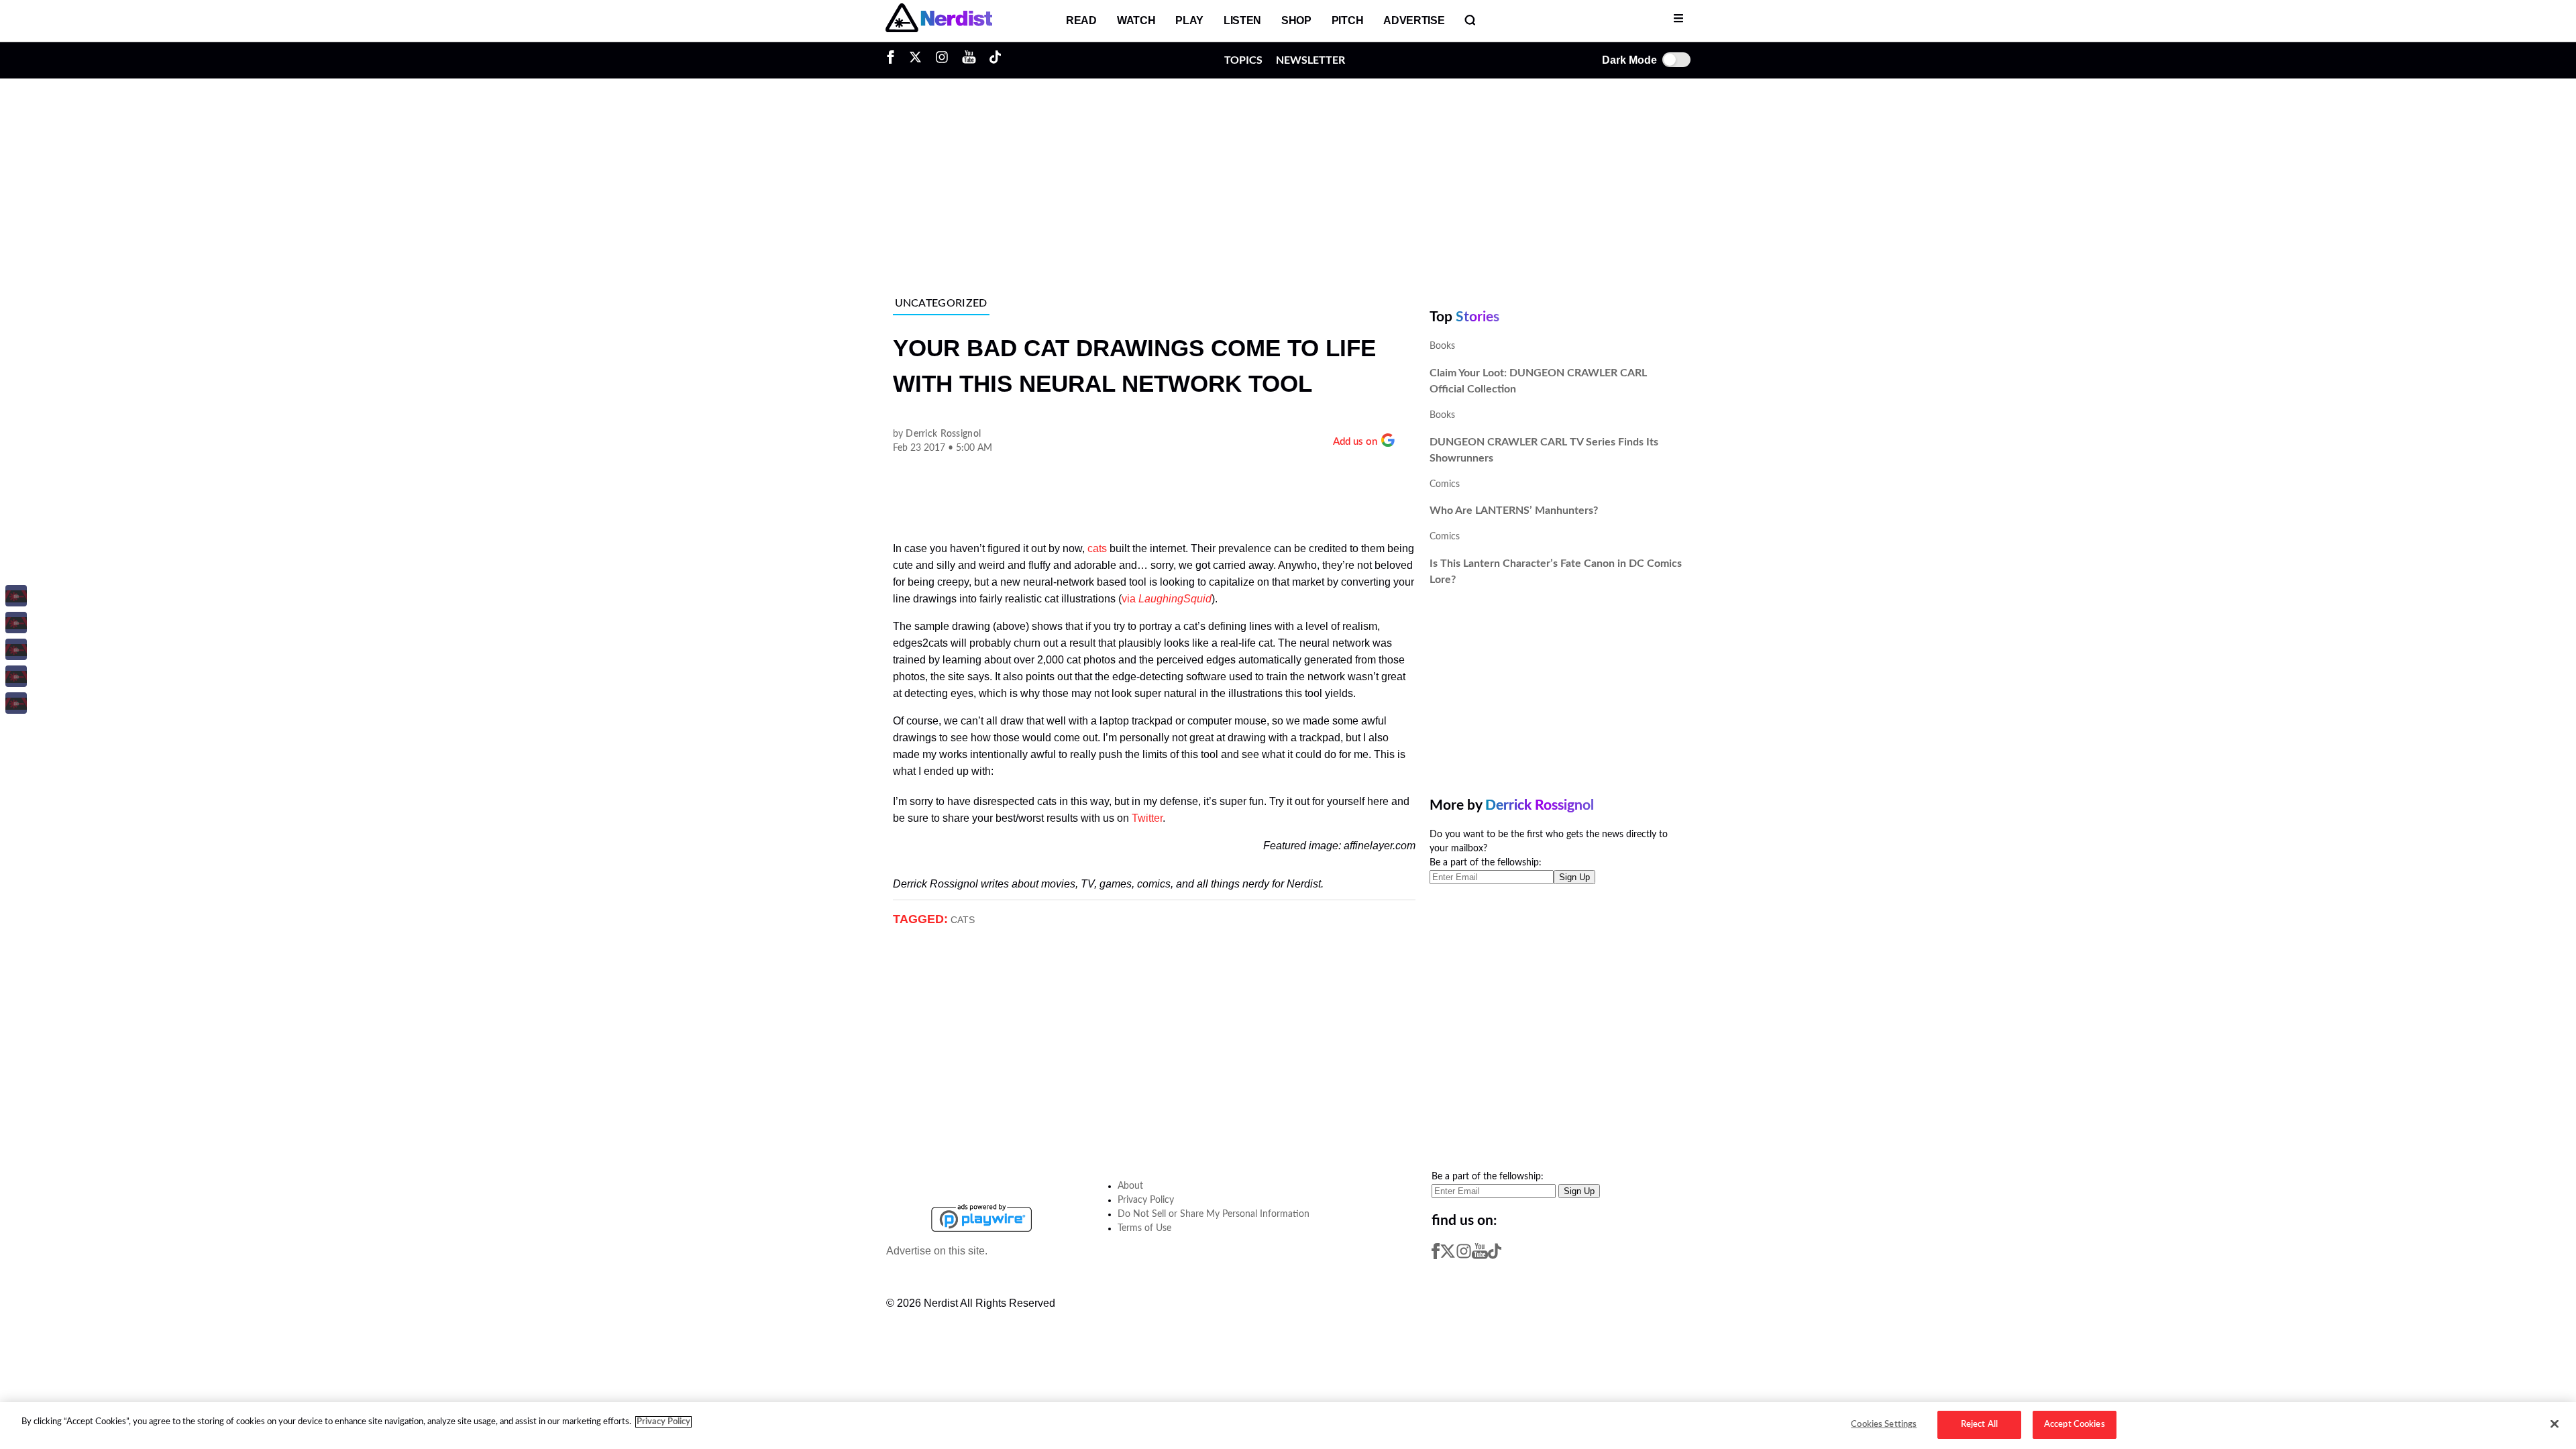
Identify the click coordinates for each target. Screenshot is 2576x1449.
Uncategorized (941, 303)
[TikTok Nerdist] (995, 60)
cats (1097, 548)
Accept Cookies (2075, 1425)
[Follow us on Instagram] (1464, 1256)
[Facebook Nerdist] (894, 60)
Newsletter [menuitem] (1310, 59)
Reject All (1979, 1425)
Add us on (1355, 442)
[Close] (2555, 1424)
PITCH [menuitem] (1347, 20)
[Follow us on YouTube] (1480, 1256)
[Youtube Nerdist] (969, 60)
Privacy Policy (1146, 1200)
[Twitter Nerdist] (915, 60)
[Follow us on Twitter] (1448, 1256)
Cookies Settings (1884, 1425)
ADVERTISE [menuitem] (1414, 20)
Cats (963, 920)
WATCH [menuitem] (1136, 20)
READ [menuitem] (1081, 20)
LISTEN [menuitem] (1242, 20)
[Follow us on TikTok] (1495, 1256)
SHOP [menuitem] (1296, 20)
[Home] (940, 1196)
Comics (1445, 484)
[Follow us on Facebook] (1436, 1256)
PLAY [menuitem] (1189, 20)
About (1130, 1186)
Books (1442, 346)
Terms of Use (1144, 1228)
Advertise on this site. (937, 1251)
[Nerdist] (939, 21)
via (1167, 599)
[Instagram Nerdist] (942, 60)
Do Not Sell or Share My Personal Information (1214, 1214)
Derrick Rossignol (943, 434)
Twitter (1147, 818)
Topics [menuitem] (1243, 59)
